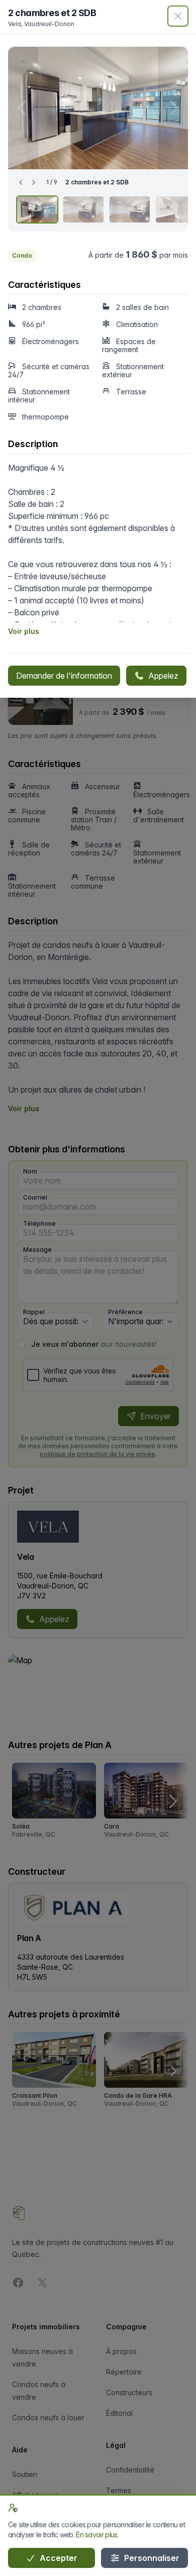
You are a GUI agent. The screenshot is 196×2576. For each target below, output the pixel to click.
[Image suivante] (173, 108)
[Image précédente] (23, 108)
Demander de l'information (64, 676)
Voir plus (24, 631)
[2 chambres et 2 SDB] (37, 209)
